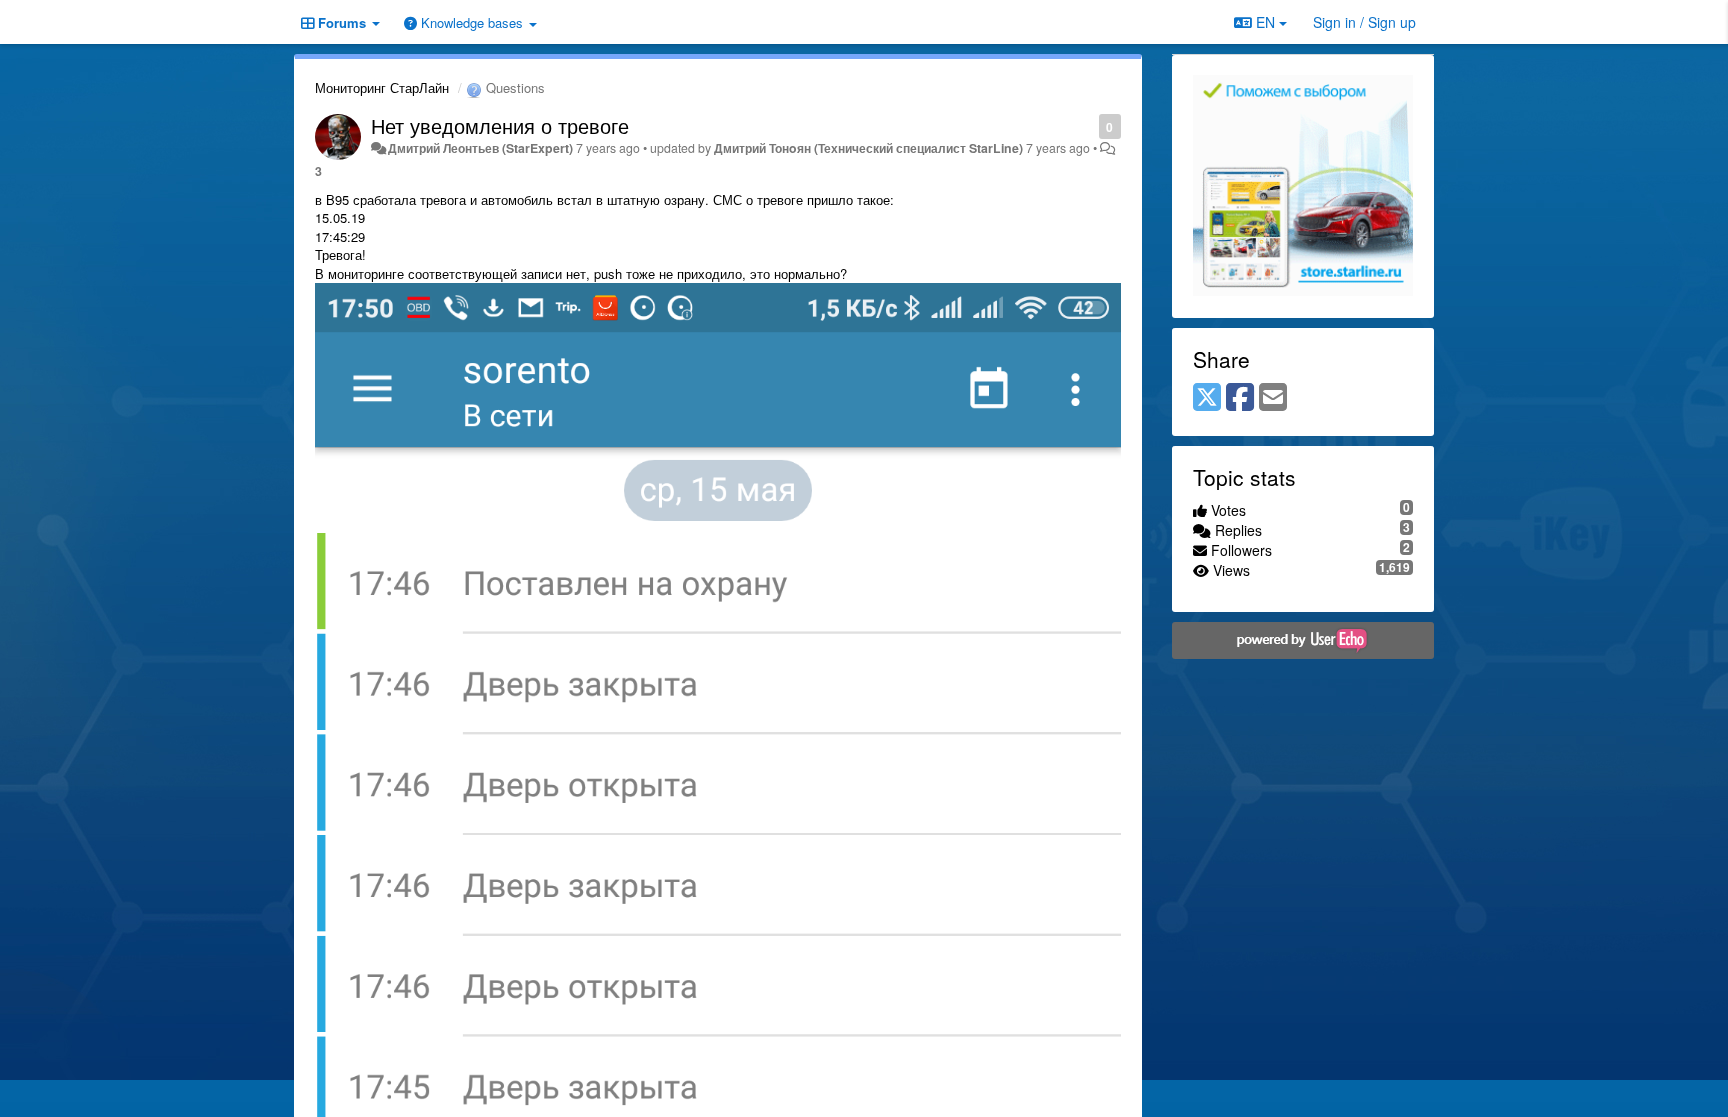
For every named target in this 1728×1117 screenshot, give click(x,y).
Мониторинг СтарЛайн (382, 87)
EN (1265, 22)
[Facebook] (1240, 398)
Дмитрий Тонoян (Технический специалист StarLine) (868, 148)
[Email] (1273, 398)
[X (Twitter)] (1207, 398)
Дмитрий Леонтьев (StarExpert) (480, 148)
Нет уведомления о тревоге (500, 125)
